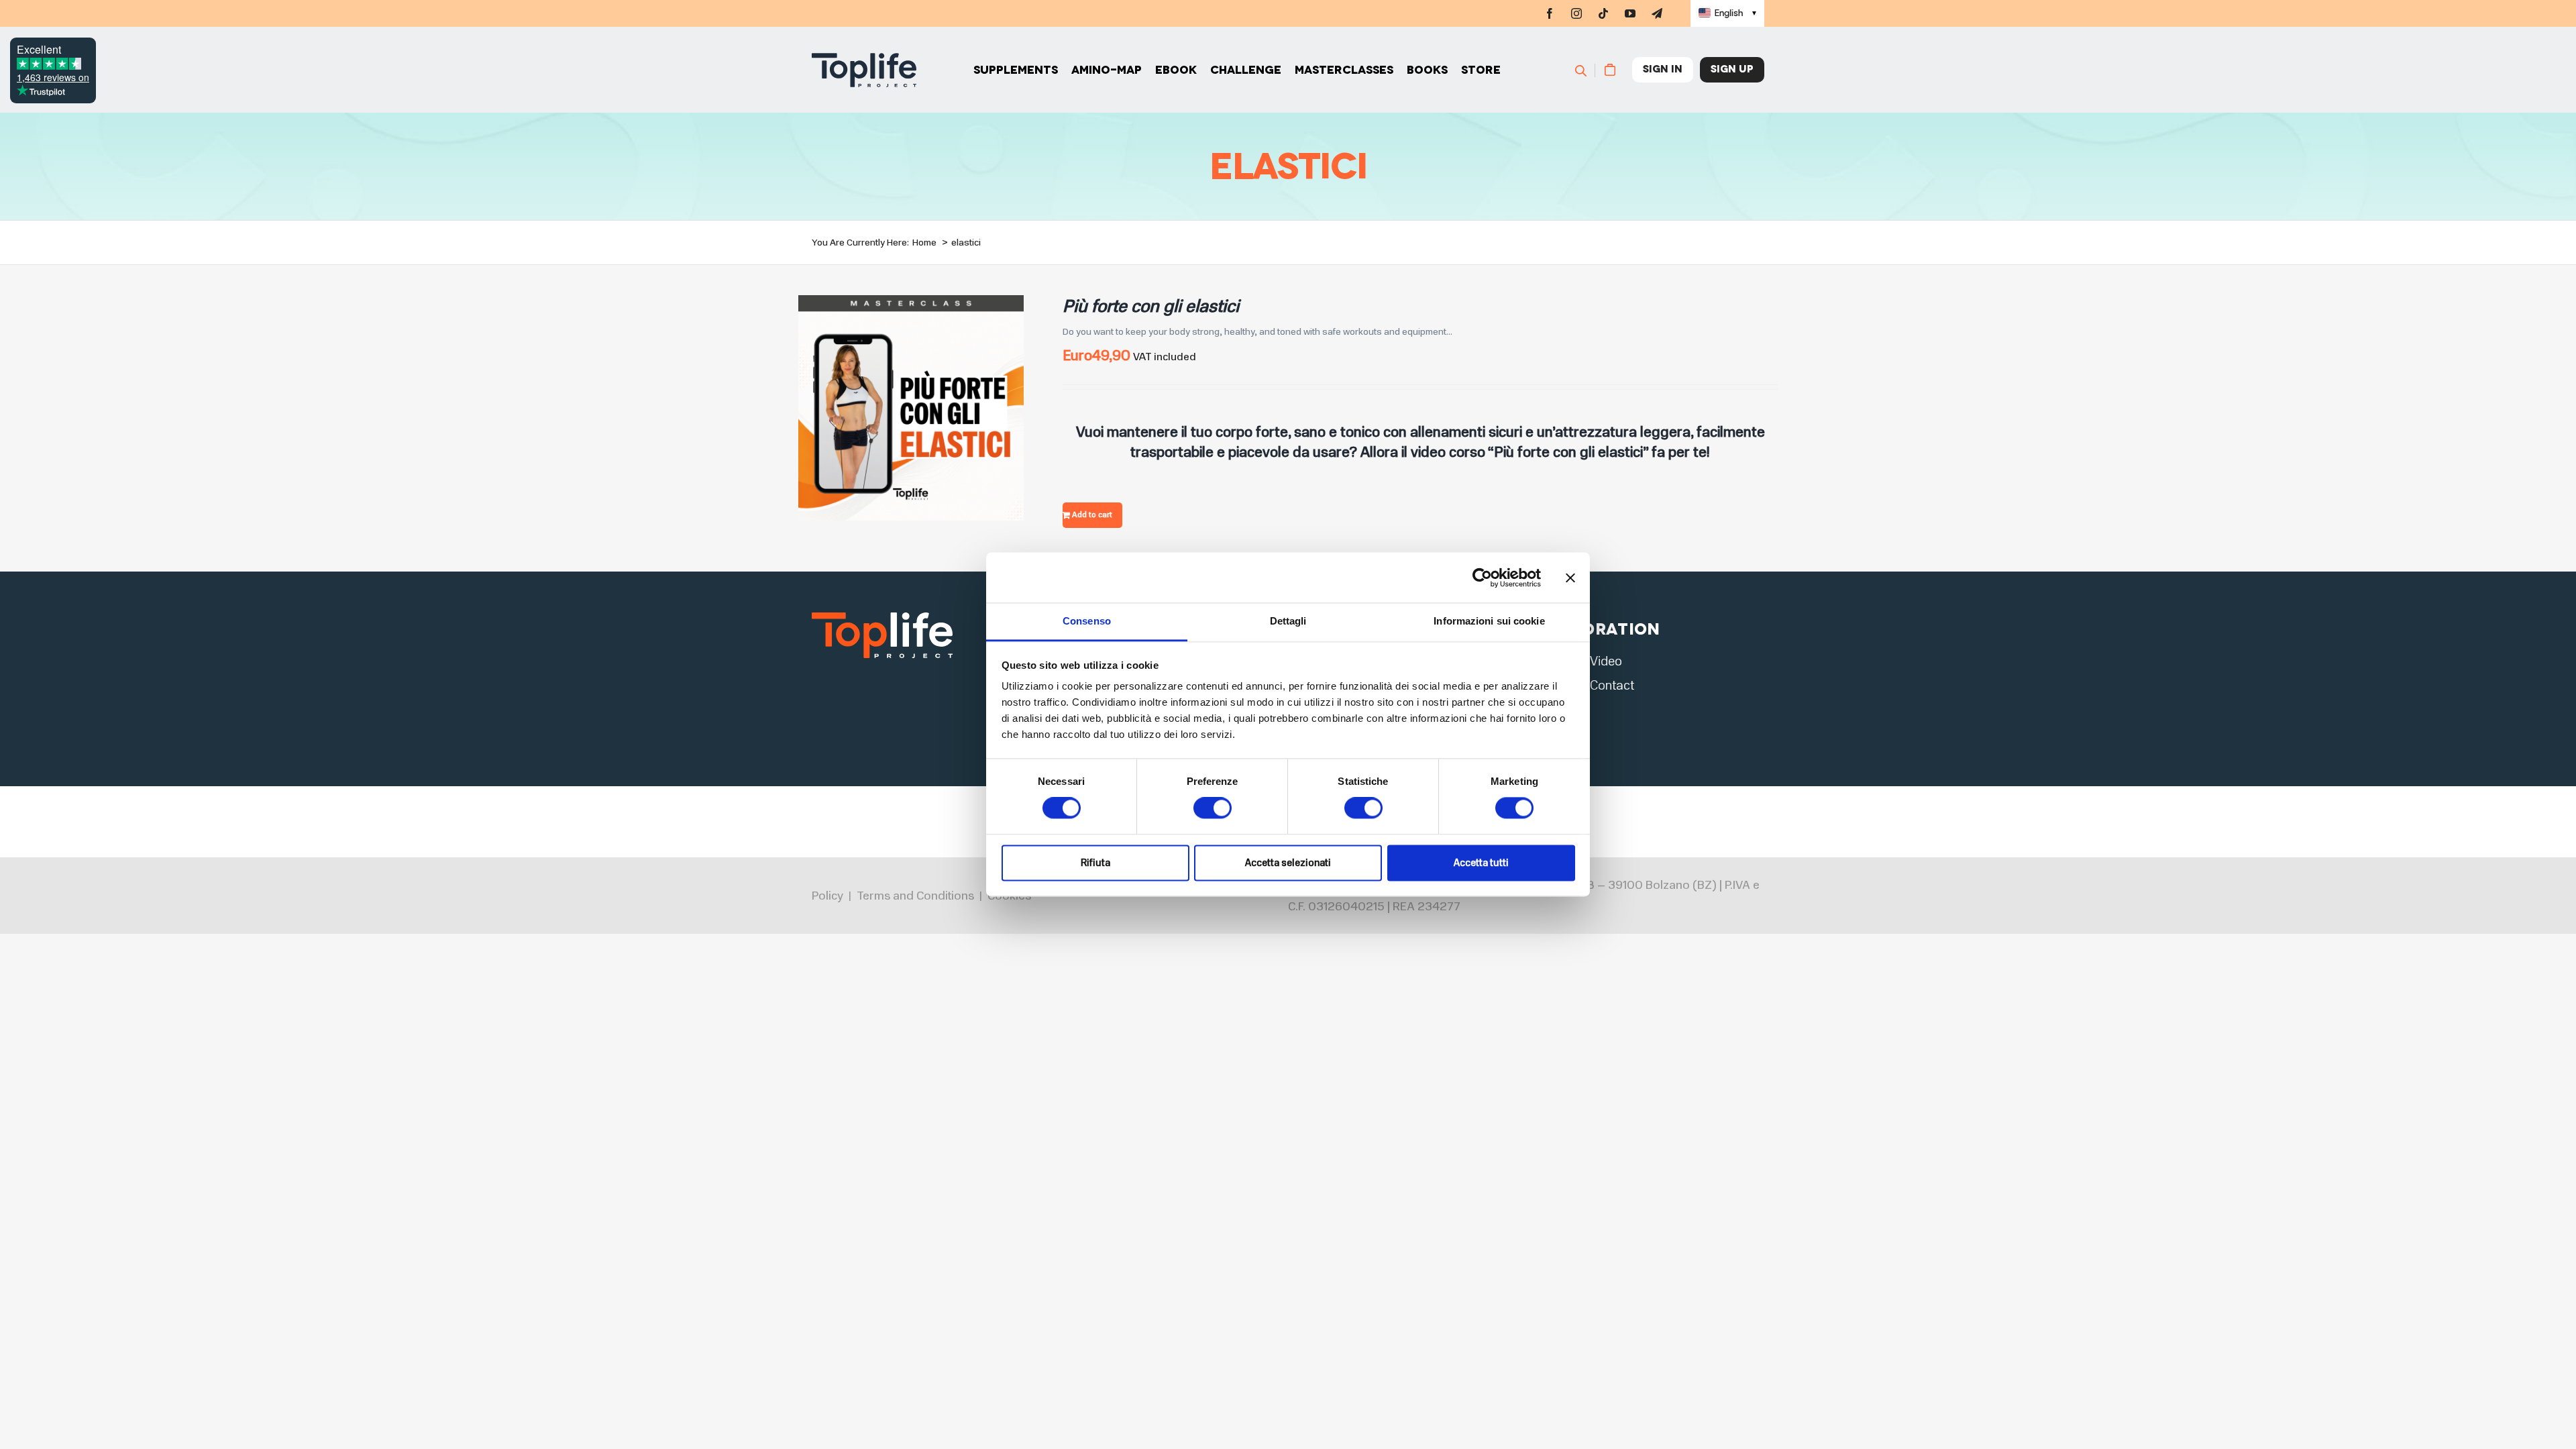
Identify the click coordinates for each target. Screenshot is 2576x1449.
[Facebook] (1550, 13)
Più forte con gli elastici (1151, 306)
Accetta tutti (1481, 863)
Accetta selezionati (1288, 863)
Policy (827, 896)
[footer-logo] (882, 616)
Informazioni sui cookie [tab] (1489, 621)
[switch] (1213, 808)
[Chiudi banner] (1570, 578)
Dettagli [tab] (1288, 621)
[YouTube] (1630, 13)
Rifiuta (1095, 863)
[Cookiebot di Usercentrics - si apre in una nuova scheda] (1482, 578)
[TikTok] (1603, 13)
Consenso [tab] (1087, 621)
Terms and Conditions (915, 896)
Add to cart (1092, 515)
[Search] (1587, 70)
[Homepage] (864, 70)
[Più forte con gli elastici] (911, 304)
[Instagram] (1576, 13)
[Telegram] (1657, 13)
